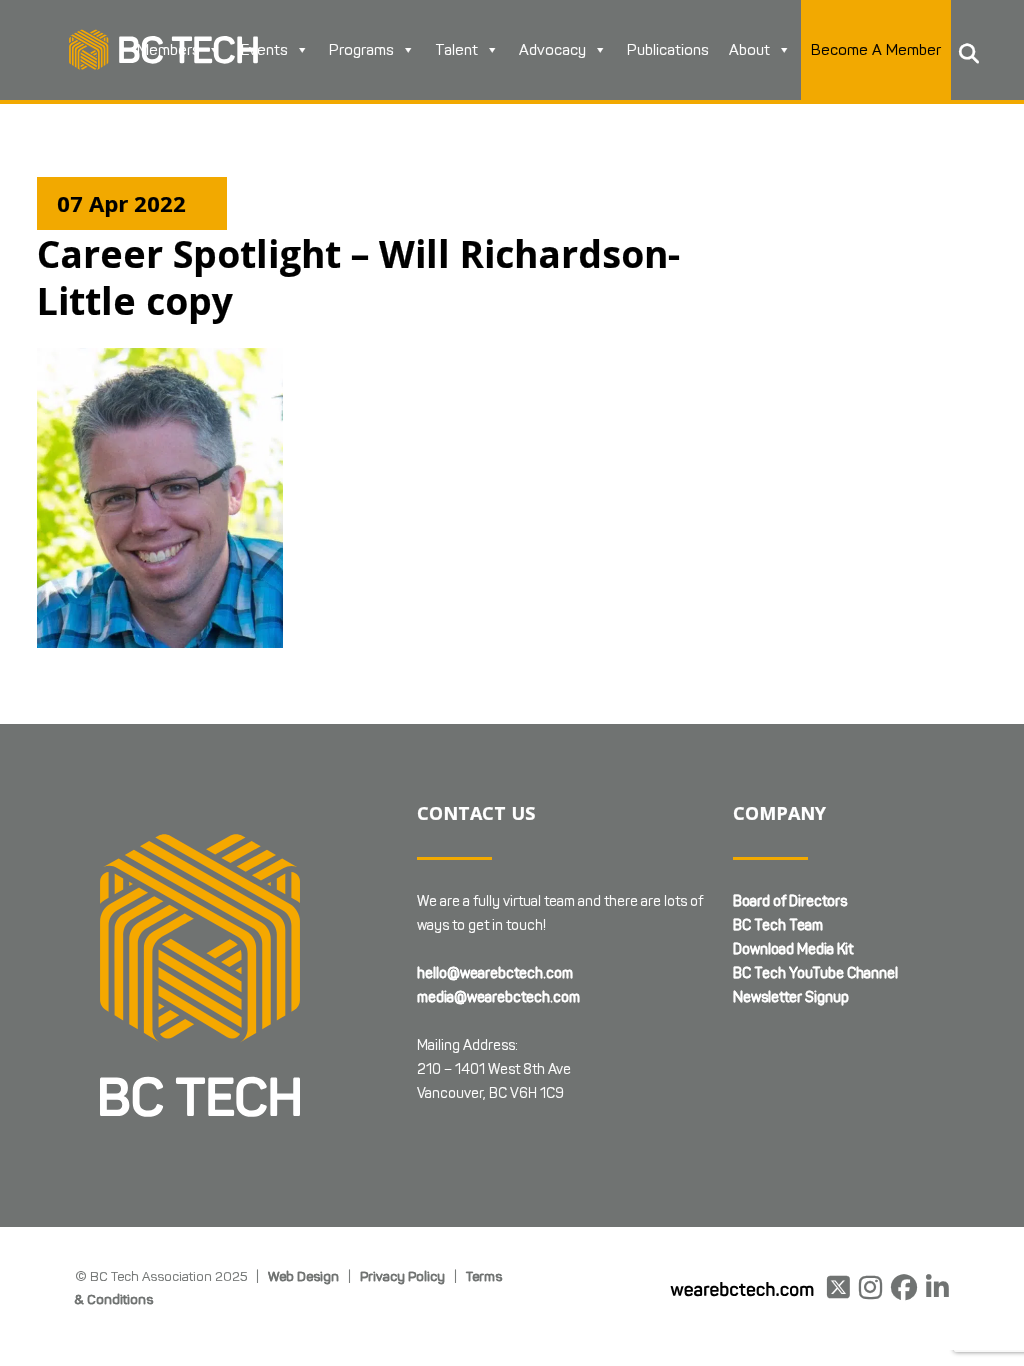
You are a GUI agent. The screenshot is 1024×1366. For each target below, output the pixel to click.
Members (168, 50)
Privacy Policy (402, 1276)
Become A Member (876, 50)
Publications (668, 50)
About (749, 50)
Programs (361, 50)
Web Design (303, 1276)
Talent (456, 50)
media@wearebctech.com (498, 997)
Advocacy (552, 50)
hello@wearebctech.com (495, 973)
